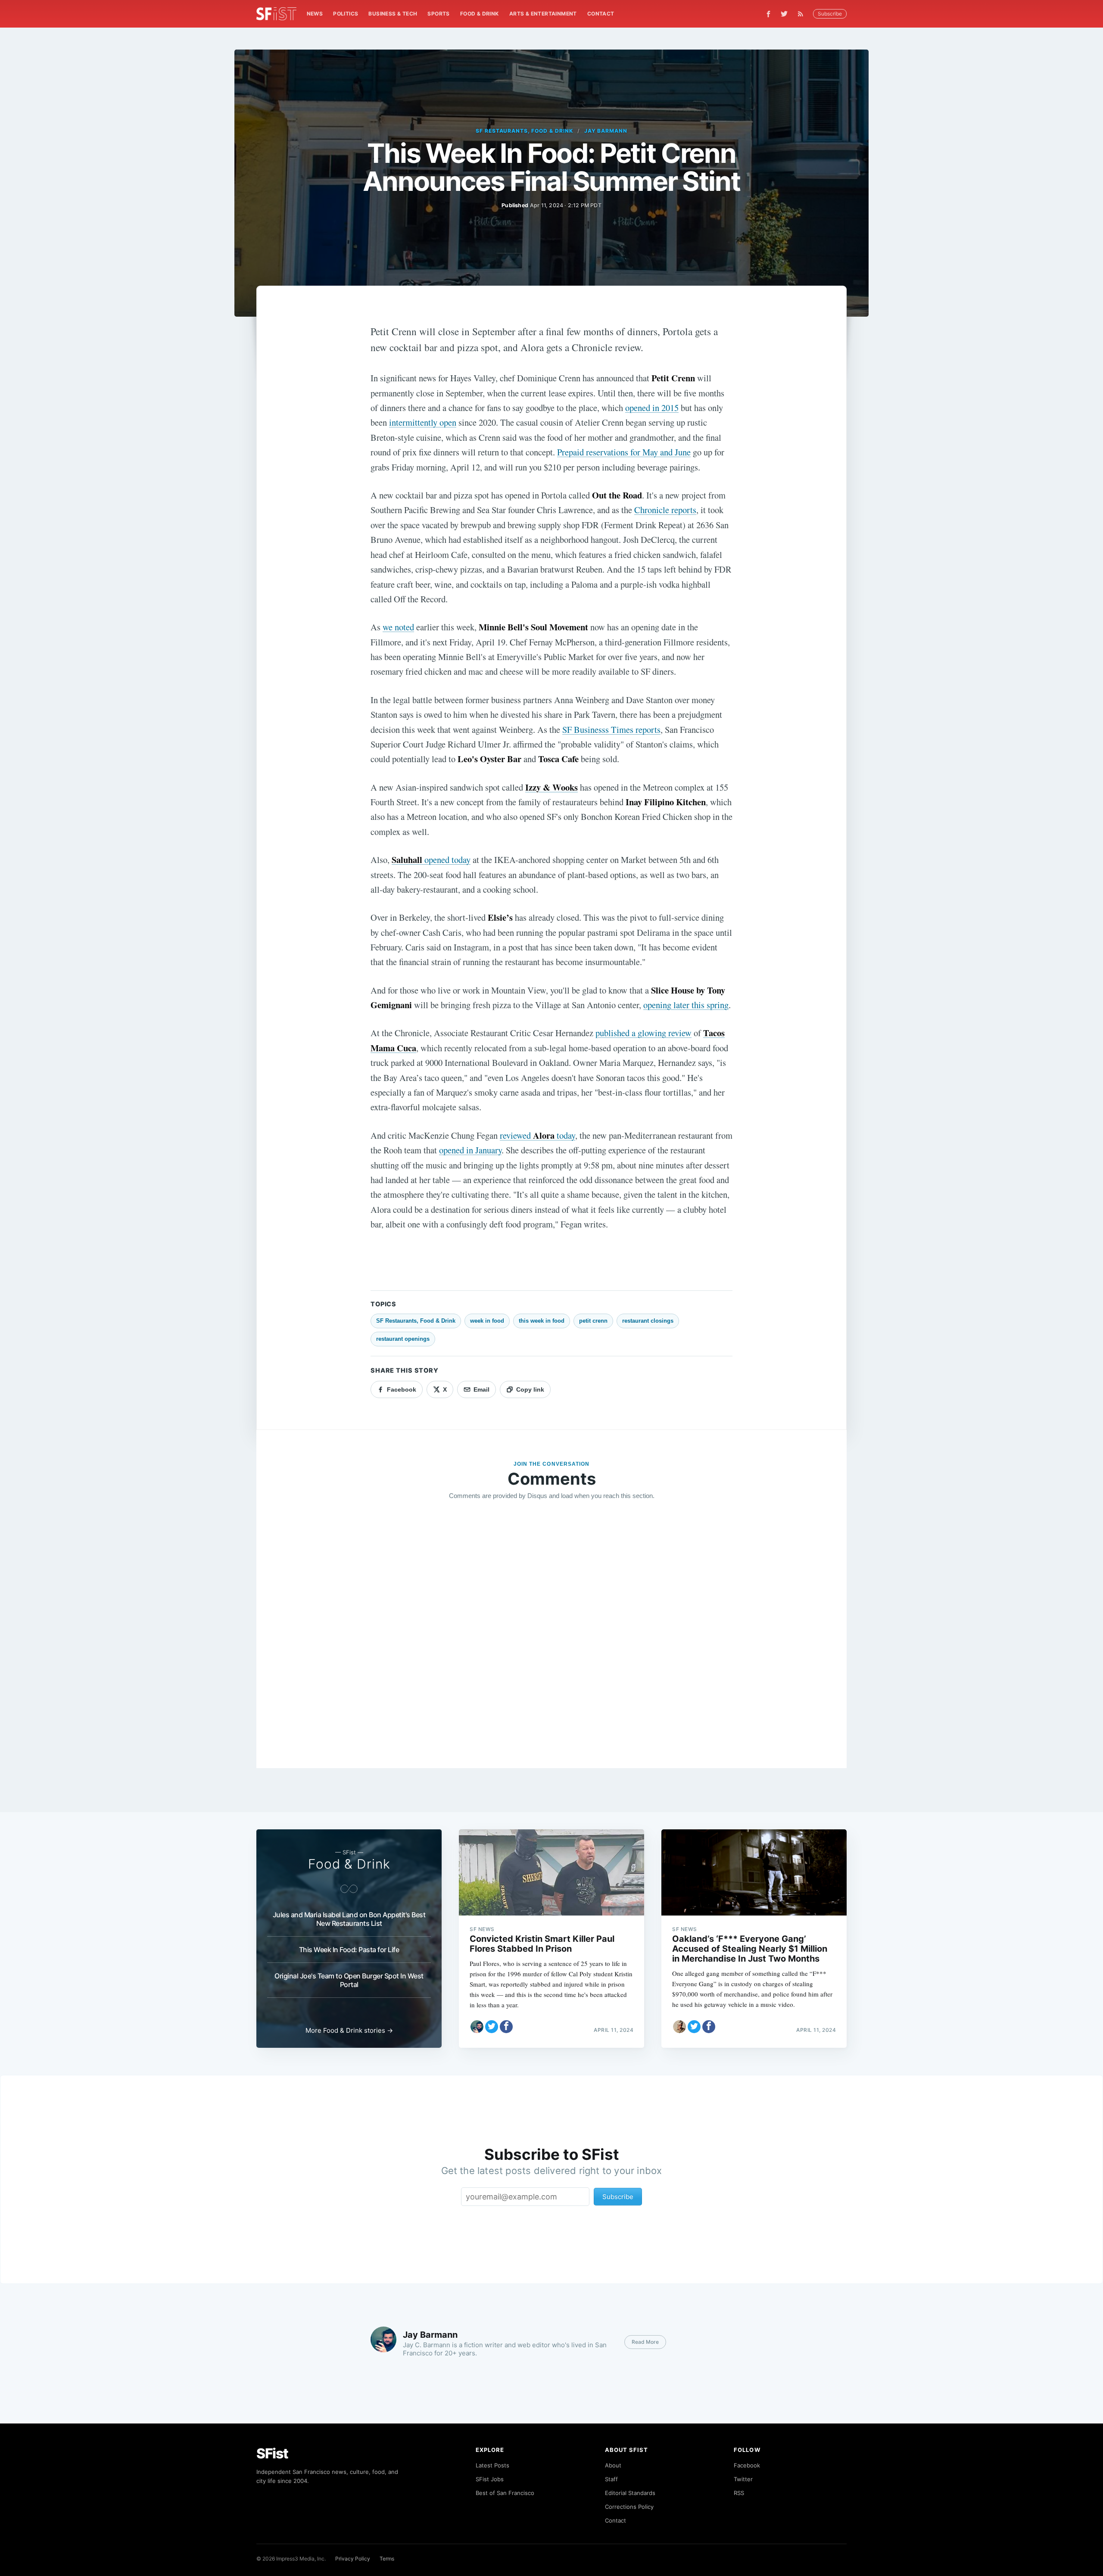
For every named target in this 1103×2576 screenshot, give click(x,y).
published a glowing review (643, 1033)
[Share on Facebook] (506, 2027)
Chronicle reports (665, 510)
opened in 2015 (652, 408)
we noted (398, 627)
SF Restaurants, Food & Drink (524, 131)
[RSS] (803, 14)
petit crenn (593, 1321)
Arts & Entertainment (543, 14)
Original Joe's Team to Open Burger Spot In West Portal (349, 1980)
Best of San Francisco (505, 2493)
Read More (645, 2342)
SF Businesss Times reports (611, 729)
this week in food (542, 1321)
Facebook (747, 2465)
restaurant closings (648, 1321)
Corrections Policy (629, 2507)
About (613, 2465)
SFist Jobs (490, 2479)
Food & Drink (480, 14)
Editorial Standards (630, 2493)
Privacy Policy (353, 2559)
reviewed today (537, 1135)
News (315, 14)
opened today (431, 860)
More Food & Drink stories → (349, 2030)
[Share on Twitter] (492, 2027)
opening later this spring (686, 1005)
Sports (438, 14)
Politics (346, 14)
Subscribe (830, 14)
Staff (611, 2479)
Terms (387, 2559)
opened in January (470, 1150)
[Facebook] (768, 14)
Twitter (743, 2479)
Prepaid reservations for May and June (624, 452)
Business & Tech (393, 14)
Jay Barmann (606, 131)
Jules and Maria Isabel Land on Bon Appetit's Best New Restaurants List (349, 1919)
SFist (272, 2453)
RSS (739, 2493)
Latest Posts (492, 2465)
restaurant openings (403, 1339)
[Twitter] (784, 14)
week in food (487, 1321)
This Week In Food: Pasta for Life (349, 1950)
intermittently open (423, 422)
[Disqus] (551, 1631)
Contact (601, 14)
